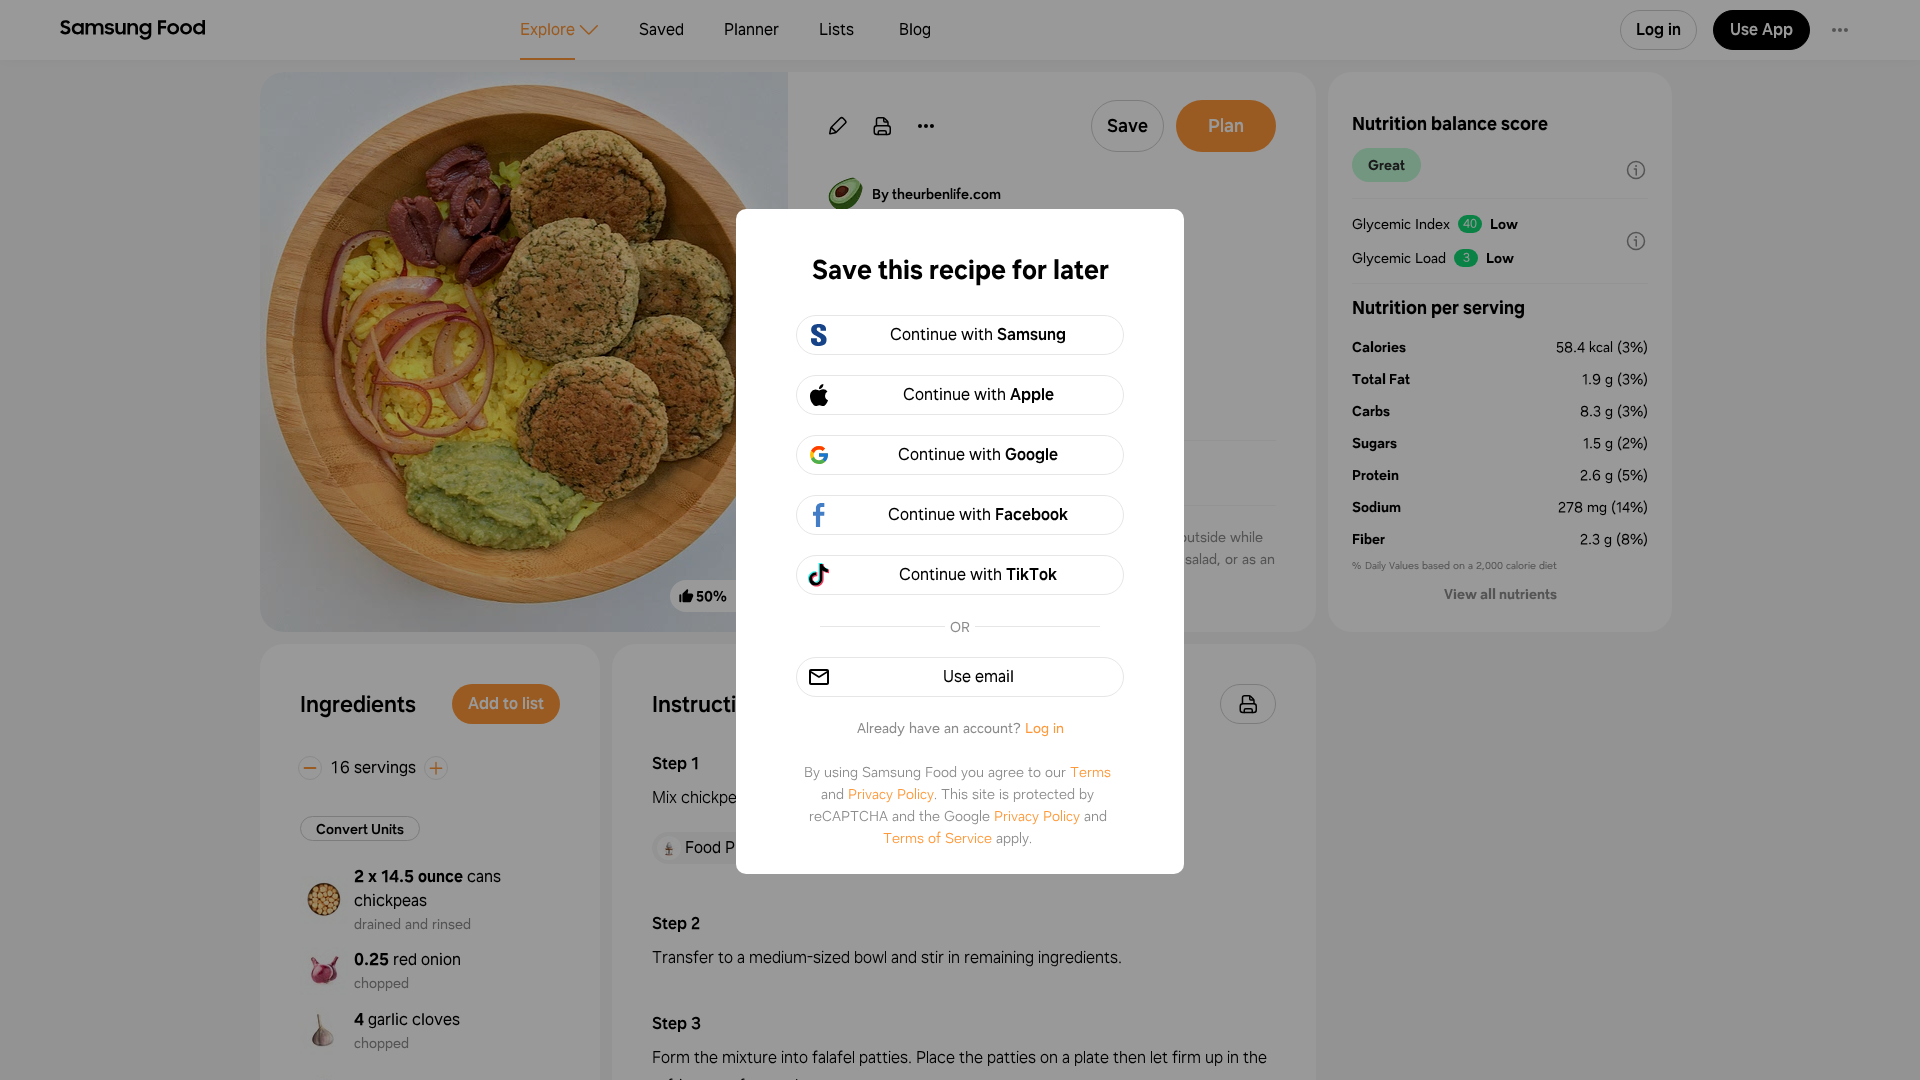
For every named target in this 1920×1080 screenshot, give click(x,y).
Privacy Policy (891, 794)
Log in (1044, 728)
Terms (1090, 772)
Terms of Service (937, 838)
